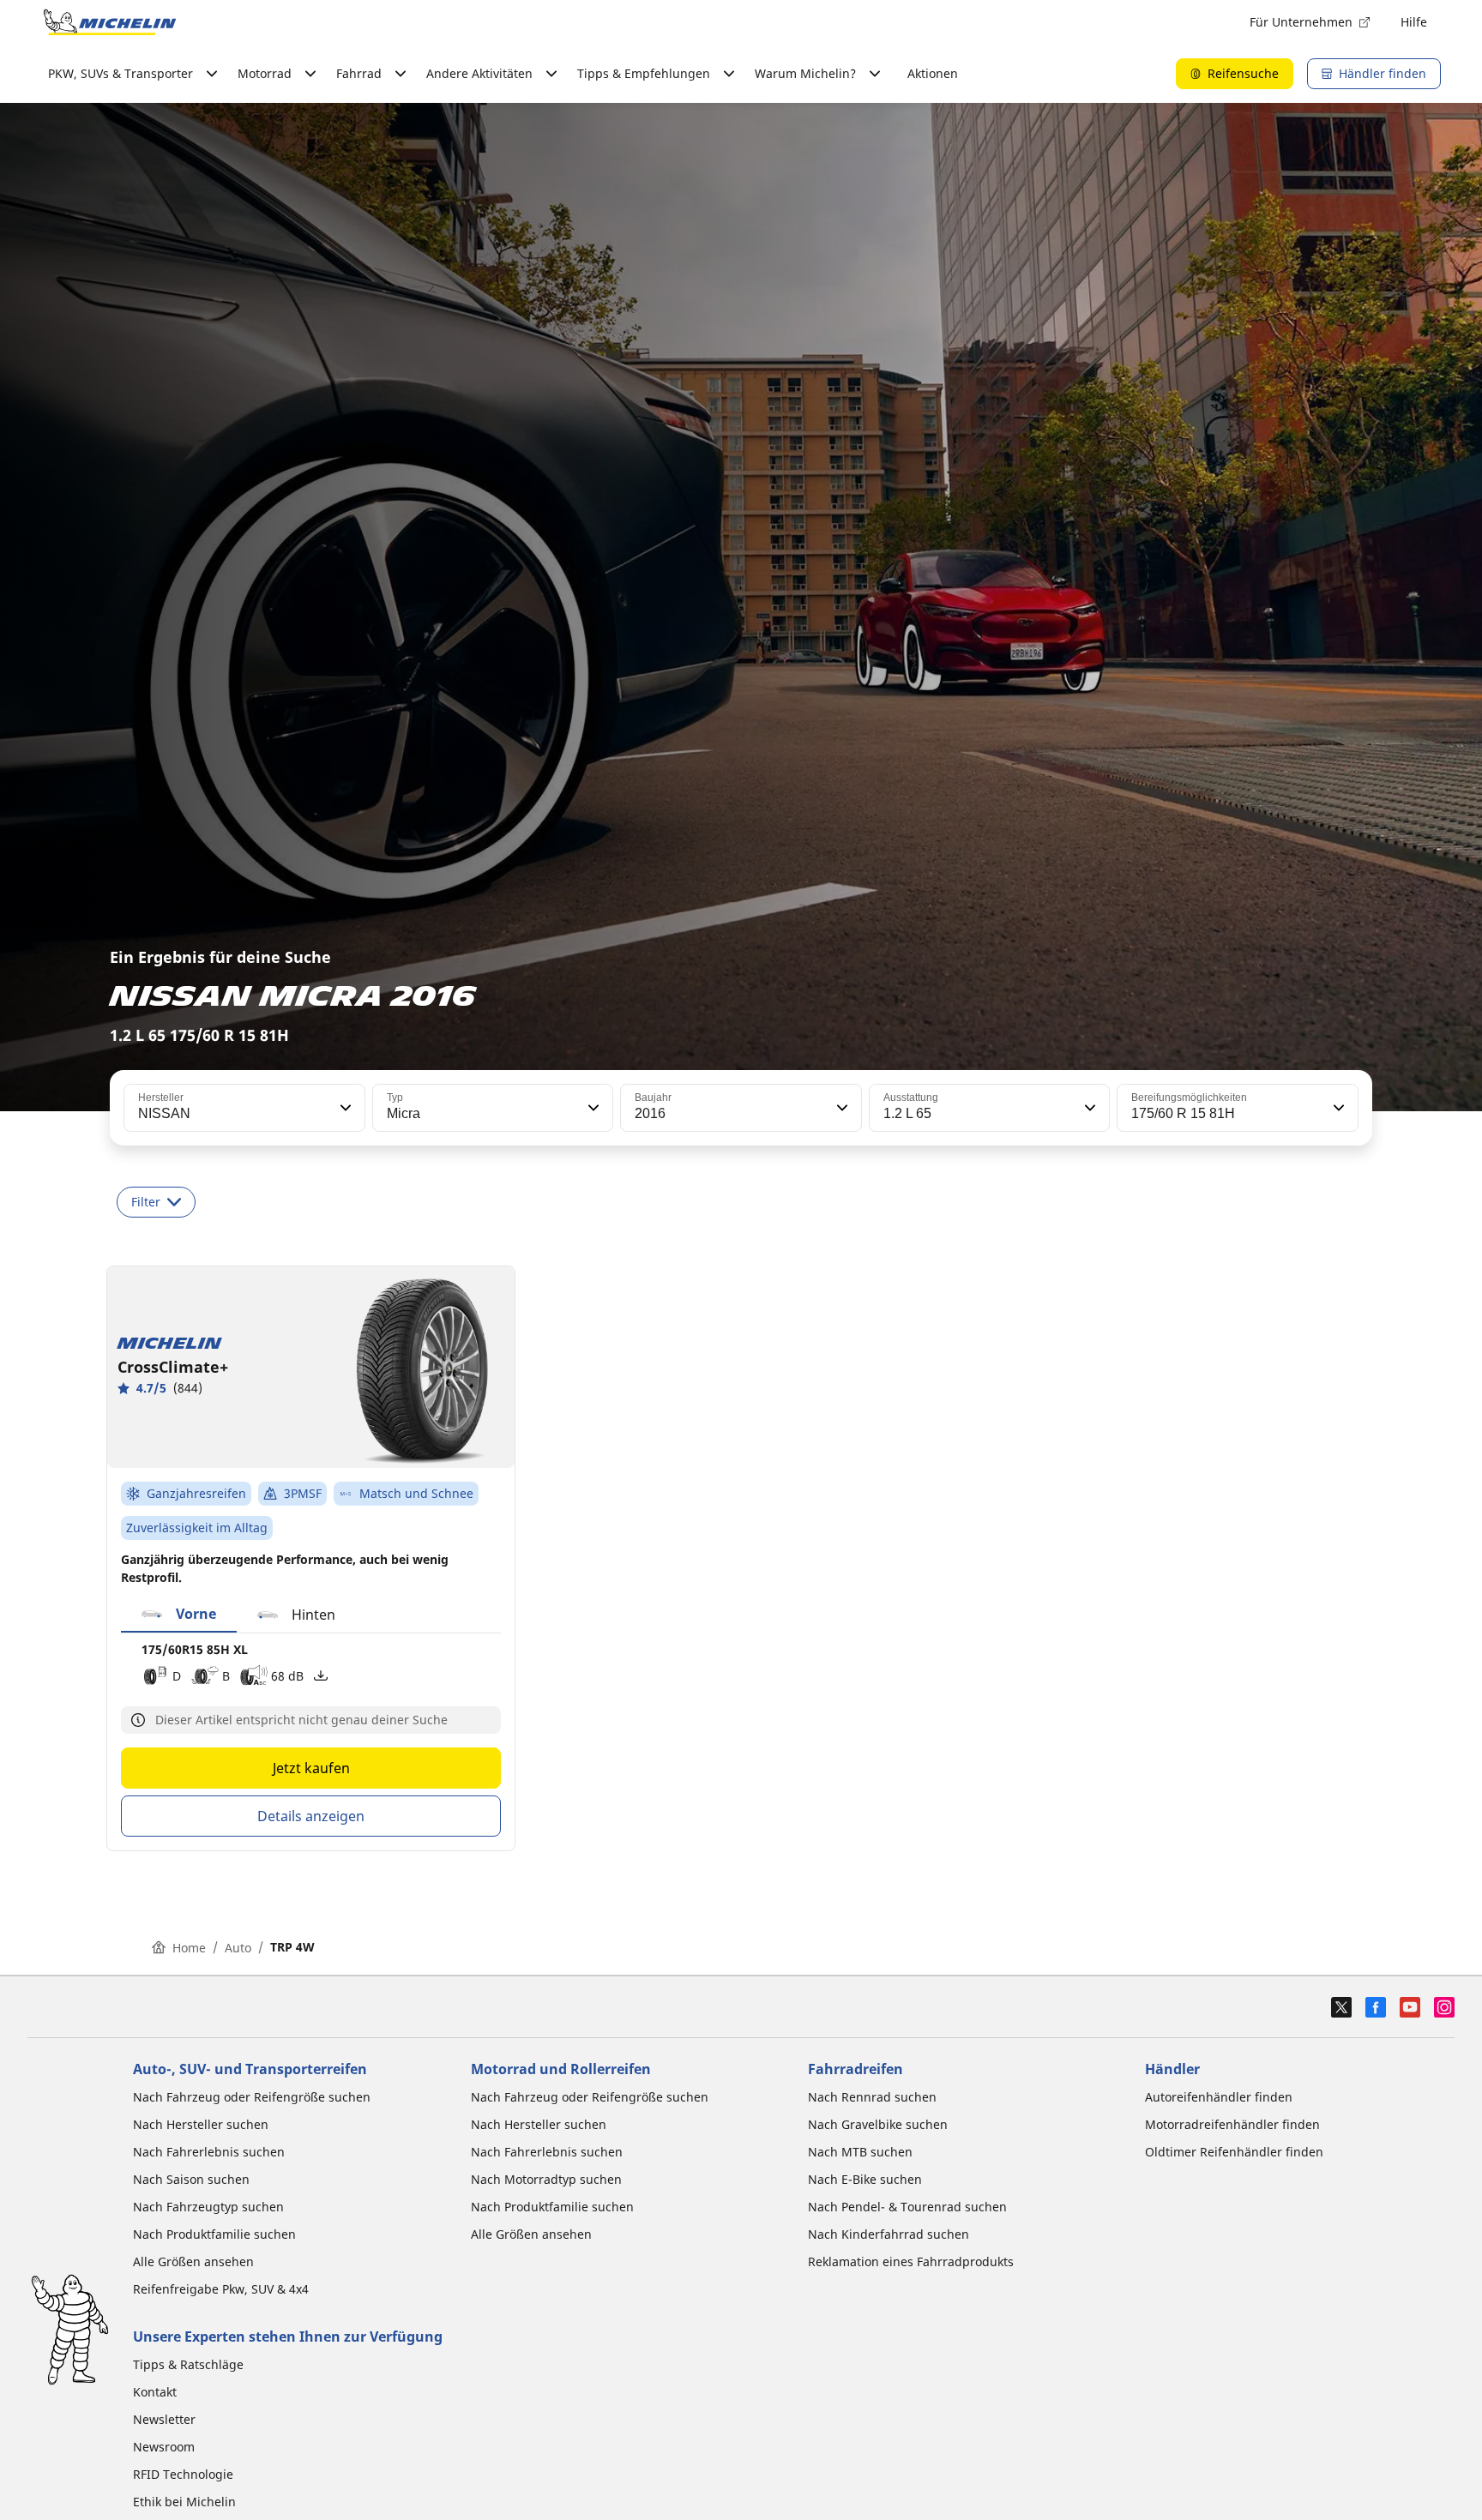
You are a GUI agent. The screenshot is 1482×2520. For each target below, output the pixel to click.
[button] (344, 1108)
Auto (238, 1948)
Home (189, 1948)
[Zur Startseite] (110, 22)
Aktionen (933, 73)
